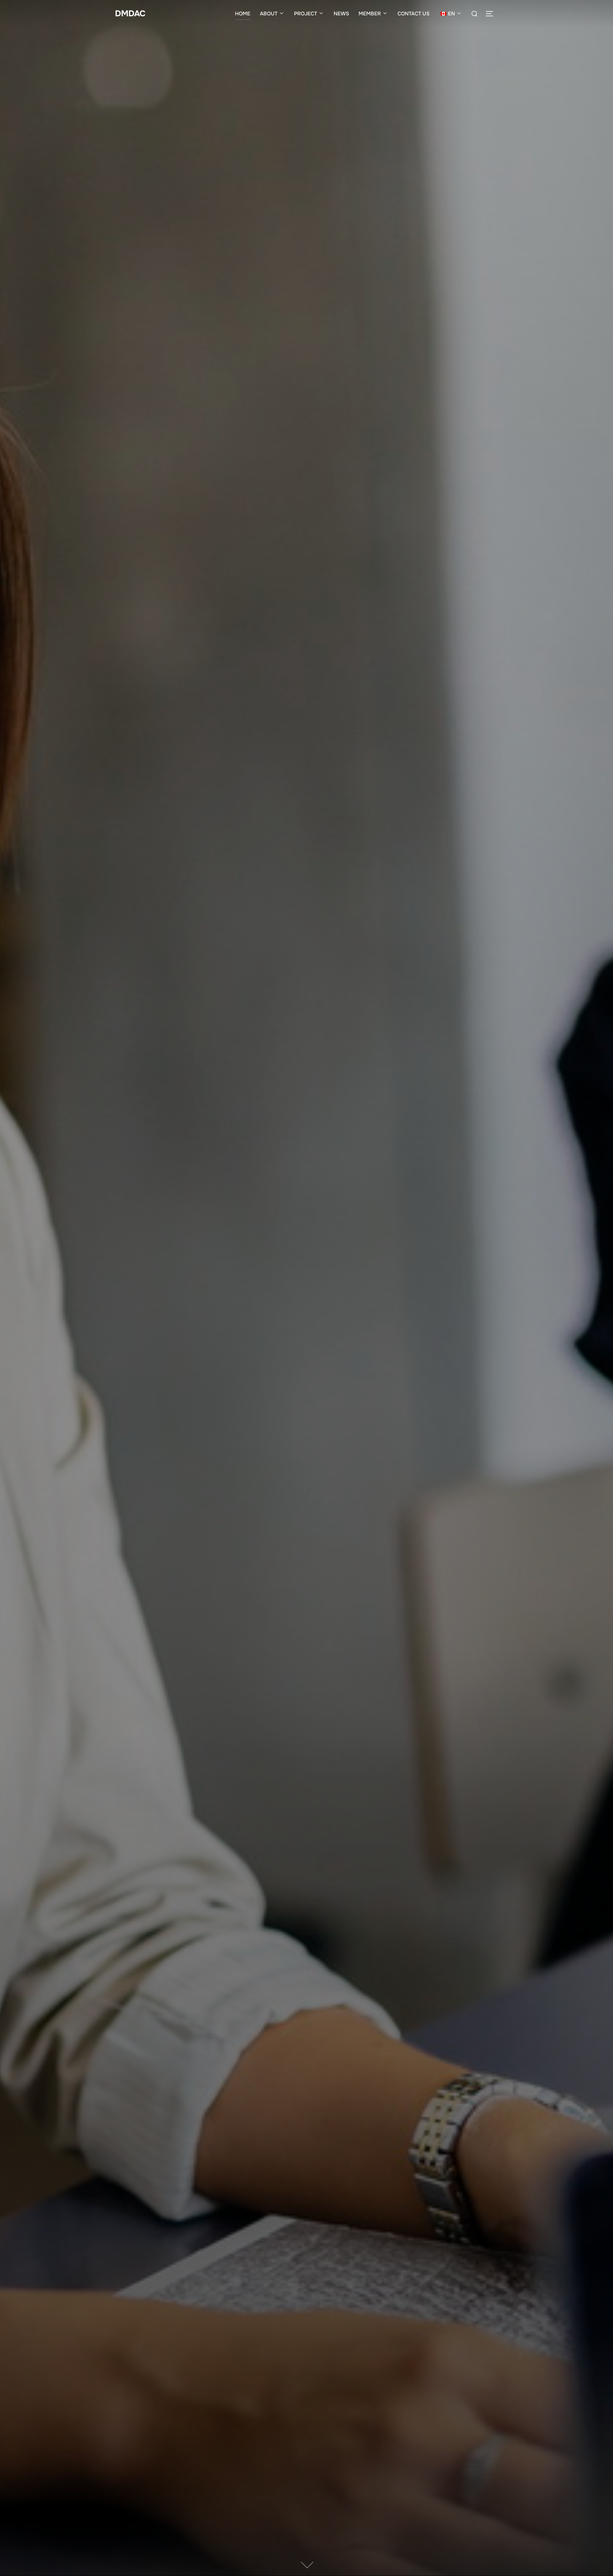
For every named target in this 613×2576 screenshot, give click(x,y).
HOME (243, 14)
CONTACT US (413, 14)
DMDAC (130, 14)
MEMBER (370, 14)
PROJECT (306, 14)
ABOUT (269, 14)
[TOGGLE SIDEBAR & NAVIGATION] (492, 14)
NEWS (341, 14)
